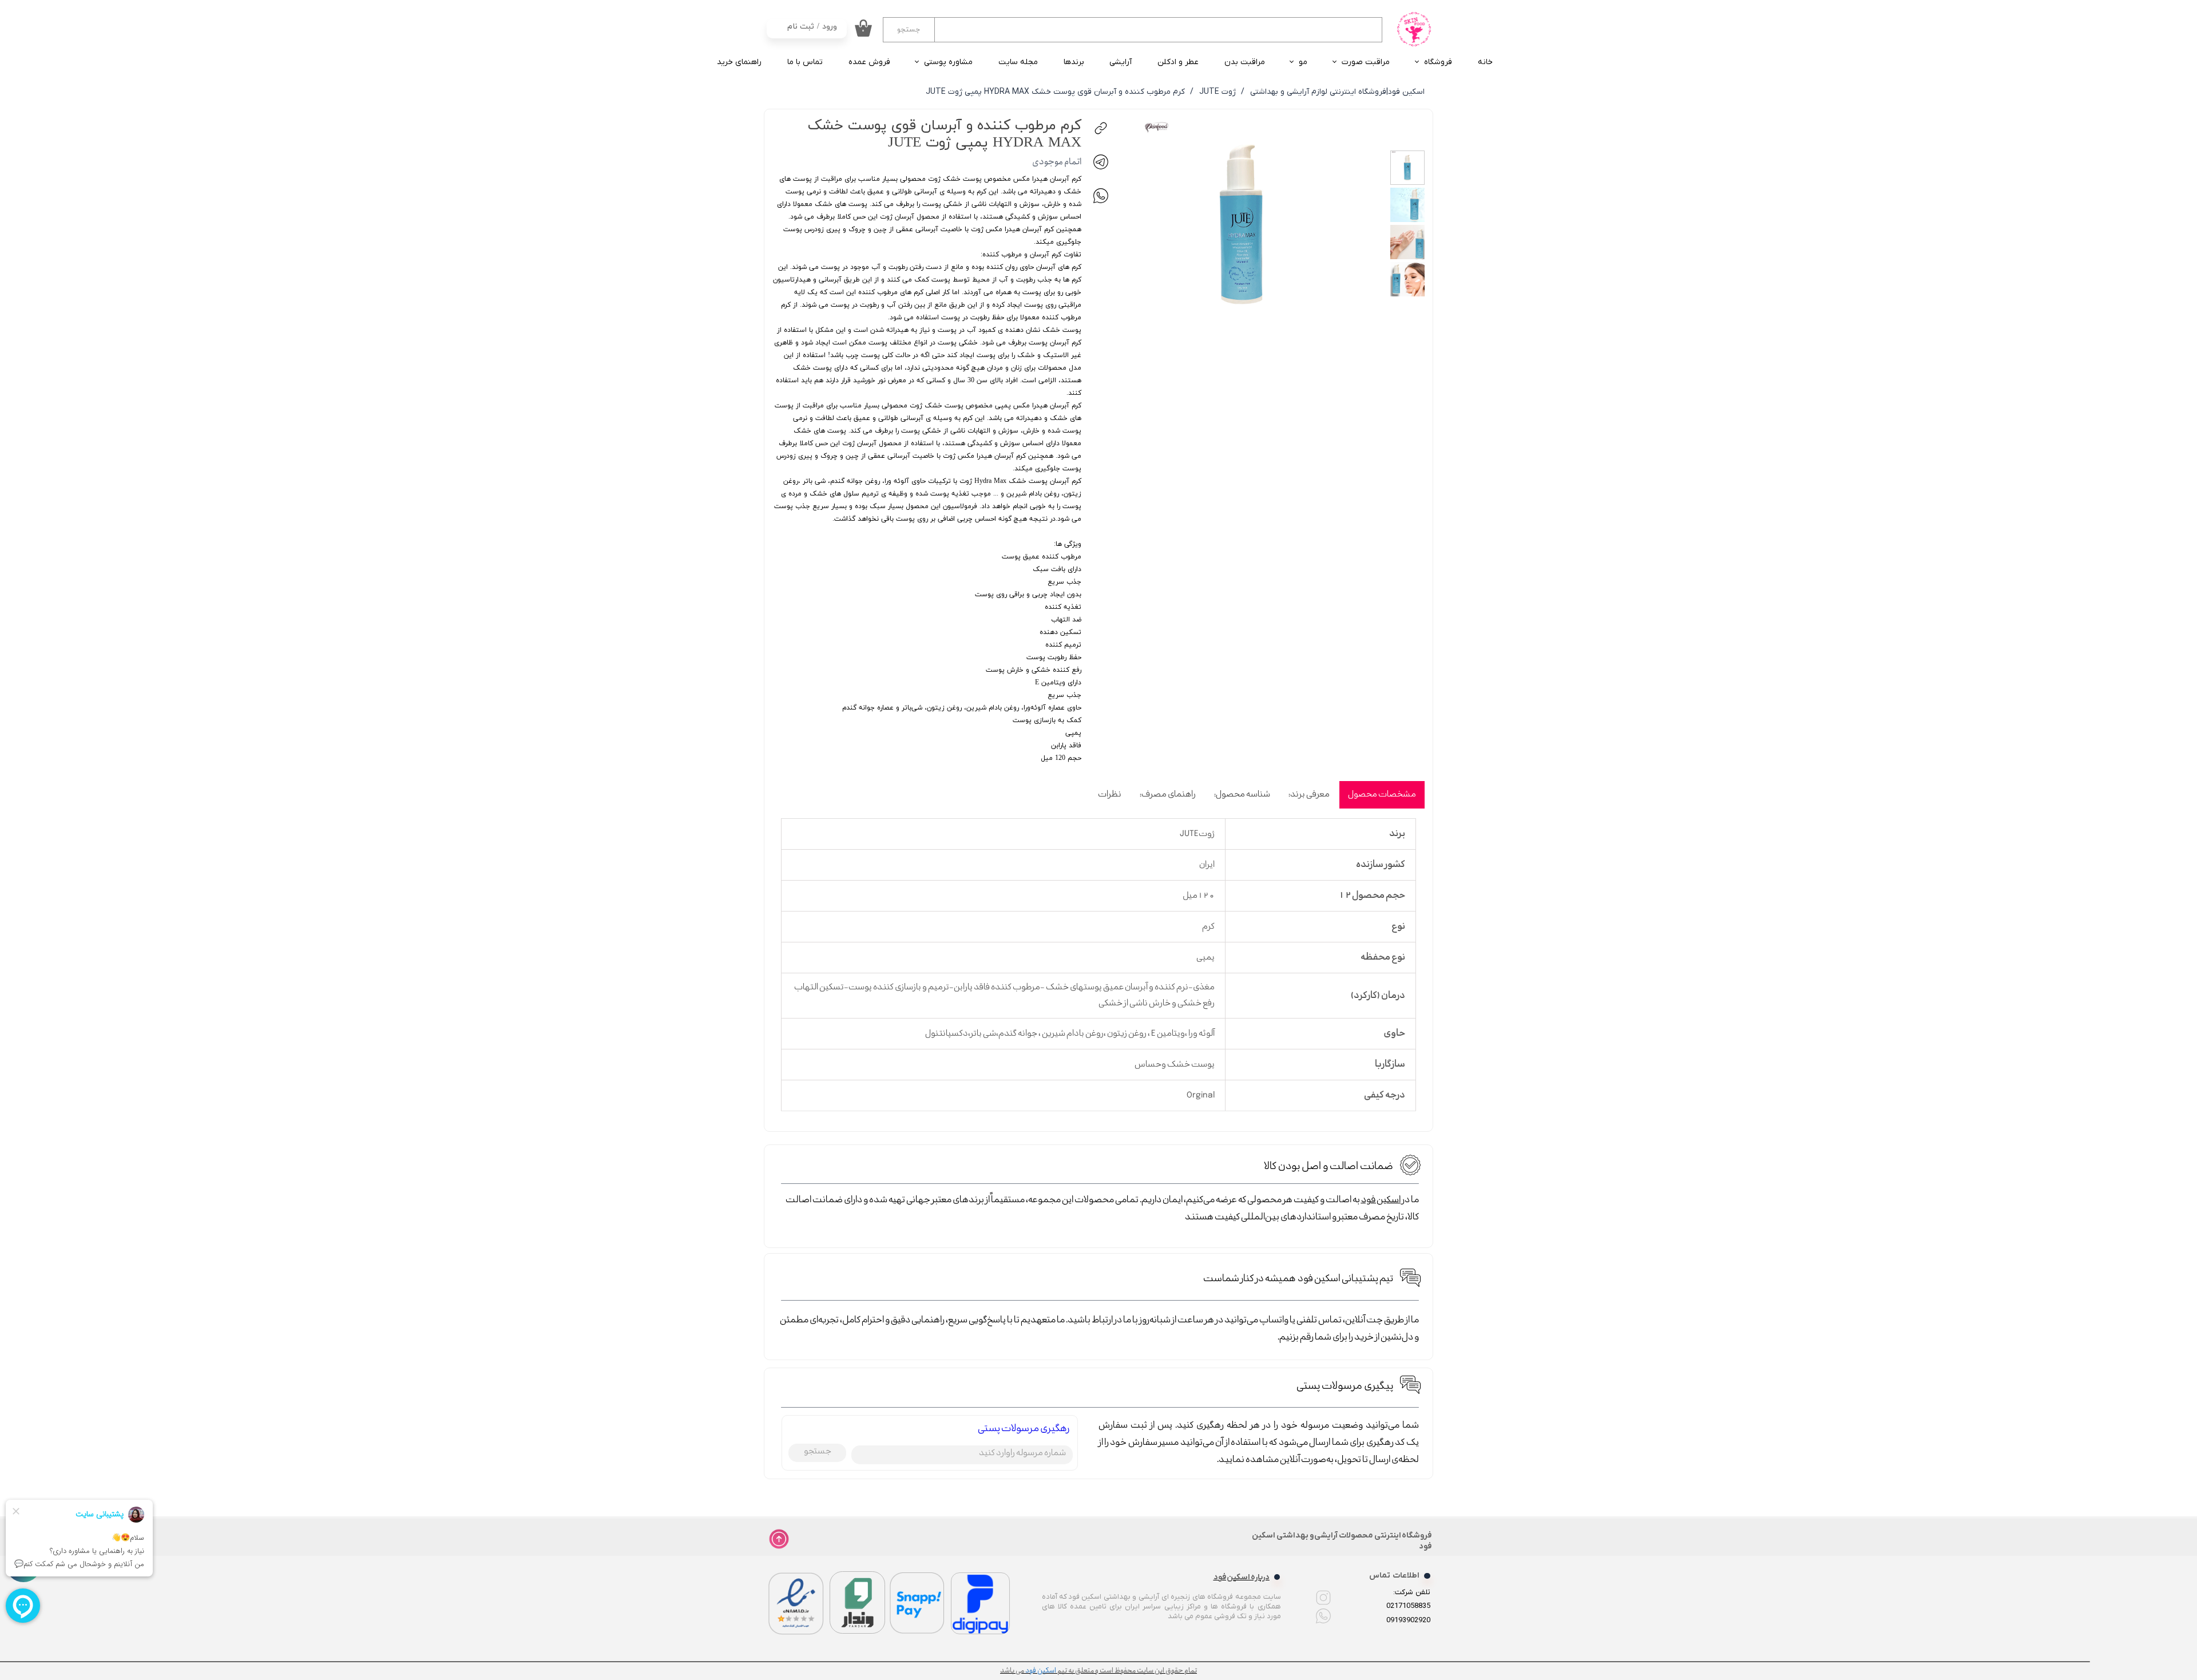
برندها (1074, 62)
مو (1303, 62)
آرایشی (1121, 62)
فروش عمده (869, 62)
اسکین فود (1381, 1200)
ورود (830, 27)
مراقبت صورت (1366, 62)
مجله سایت (1018, 62)
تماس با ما (805, 62)
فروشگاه (1438, 62)
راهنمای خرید (739, 62)
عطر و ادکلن (1178, 62)
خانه (1485, 62)
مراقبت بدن (1245, 62)
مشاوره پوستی (948, 62)
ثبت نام (801, 27)
